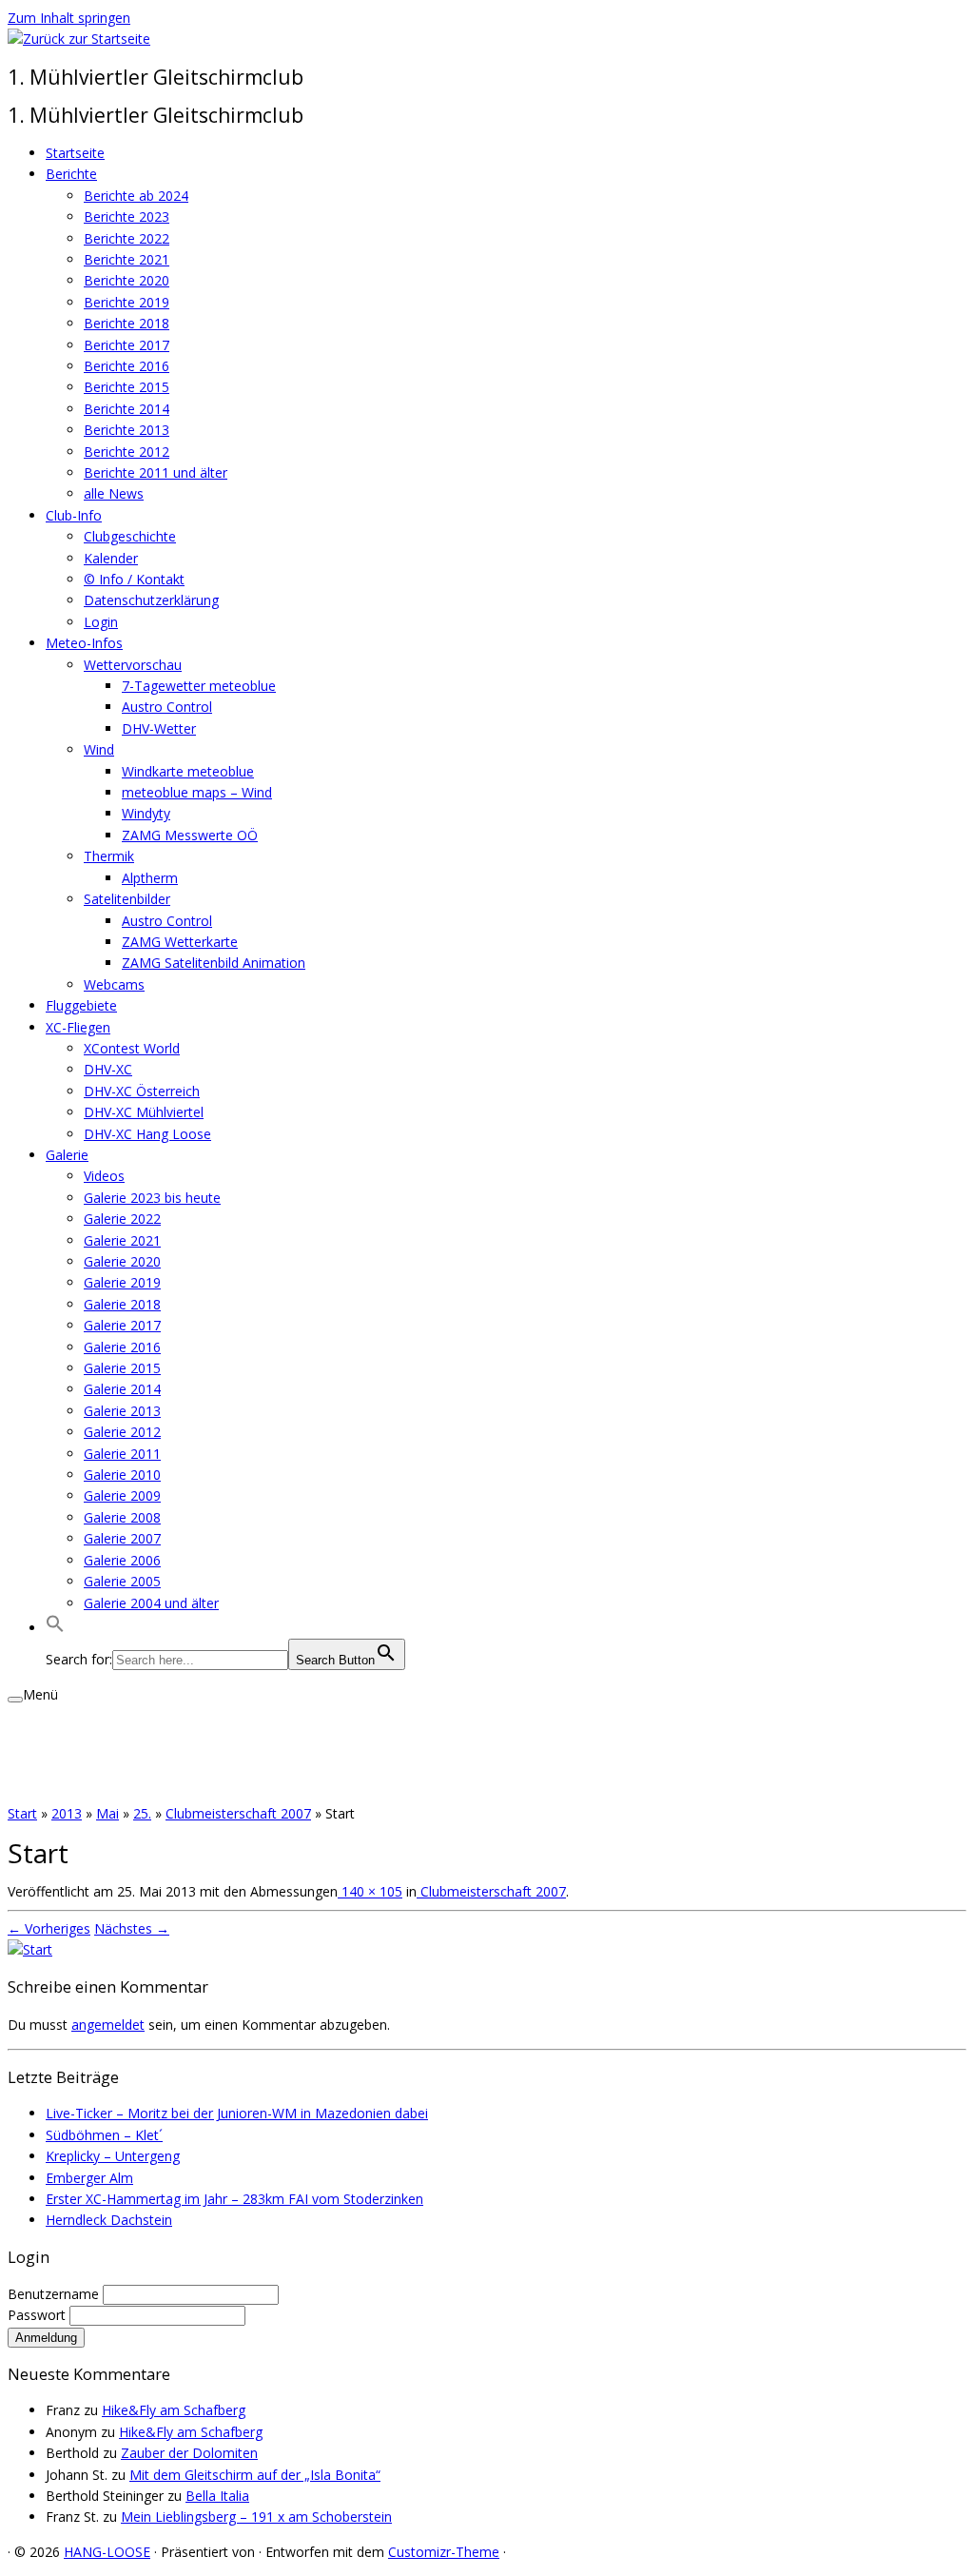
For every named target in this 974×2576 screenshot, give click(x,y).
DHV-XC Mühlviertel (144, 1112)
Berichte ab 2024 (136, 196)
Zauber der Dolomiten (189, 2453)
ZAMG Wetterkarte (180, 942)
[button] (55, 1628)
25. (142, 1813)
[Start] (30, 1949)
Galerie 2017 (122, 1325)
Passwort (39, 2315)
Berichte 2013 (127, 430)
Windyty (146, 813)
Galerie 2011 (122, 1454)
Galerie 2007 (122, 1538)
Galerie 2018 (122, 1304)
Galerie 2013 (122, 1411)
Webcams (114, 984)
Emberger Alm (89, 2178)
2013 (67, 1813)
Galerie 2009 (122, 1495)
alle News (114, 493)
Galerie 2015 (122, 1368)
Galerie (67, 1155)
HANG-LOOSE (107, 2552)
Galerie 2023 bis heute (152, 1198)
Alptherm (150, 878)
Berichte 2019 (127, 302)
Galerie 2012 (122, 1432)
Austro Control (167, 707)
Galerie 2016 (122, 1347)
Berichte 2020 (127, 280)
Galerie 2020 (122, 1261)
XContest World (132, 1048)
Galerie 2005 (122, 1581)
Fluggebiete (81, 1005)
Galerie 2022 (122, 1219)
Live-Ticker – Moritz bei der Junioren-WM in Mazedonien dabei (237, 2113)
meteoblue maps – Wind (197, 792)
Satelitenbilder (127, 899)
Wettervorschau (133, 665)
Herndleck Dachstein (109, 2220)
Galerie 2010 (122, 1475)
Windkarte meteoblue (188, 771)
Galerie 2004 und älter (151, 1603)
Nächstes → (132, 1928)
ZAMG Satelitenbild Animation (214, 963)
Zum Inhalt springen (69, 18)
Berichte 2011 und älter (156, 472)
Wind (99, 749)
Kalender (111, 558)
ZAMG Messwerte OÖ (190, 835)
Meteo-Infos (84, 643)
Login (101, 622)
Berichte (71, 174)
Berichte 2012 (127, 452)
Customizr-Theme (444, 2552)
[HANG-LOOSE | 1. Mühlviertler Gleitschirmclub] (79, 39)
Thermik (109, 856)
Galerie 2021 (122, 1240)
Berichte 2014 (127, 409)
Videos (104, 1176)
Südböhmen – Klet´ (104, 2135)
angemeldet (108, 2025)
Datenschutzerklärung (151, 600)
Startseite (75, 153)
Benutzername (55, 2294)
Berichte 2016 (127, 366)
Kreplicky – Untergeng (113, 2156)
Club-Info (74, 515)
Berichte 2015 (127, 387)
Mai (107, 1813)
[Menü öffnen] (15, 1700)
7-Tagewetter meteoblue (199, 686)
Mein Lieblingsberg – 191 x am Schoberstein (256, 2517)
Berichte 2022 (127, 238)
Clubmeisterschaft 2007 (238, 1813)
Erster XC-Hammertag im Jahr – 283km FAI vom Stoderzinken (234, 2199)
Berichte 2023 (127, 216)
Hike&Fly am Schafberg (174, 2410)
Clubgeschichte (130, 536)
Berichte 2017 (127, 345)
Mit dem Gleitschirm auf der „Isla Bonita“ (255, 2475)
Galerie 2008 (122, 1517)
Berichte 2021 (127, 259)
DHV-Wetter (159, 728)
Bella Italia (217, 2496)
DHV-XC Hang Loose (147, 1134)
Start (22, 1813)
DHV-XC (108, 1069)
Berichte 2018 (127, 323)
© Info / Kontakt (134, 579)
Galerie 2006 (122, 1560)
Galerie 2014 (122, 1389)
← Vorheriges (49, 1928)
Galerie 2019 (122, 1282)
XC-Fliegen (78, 1027)
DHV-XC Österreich (142, 1091)
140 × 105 (370, 1891)
